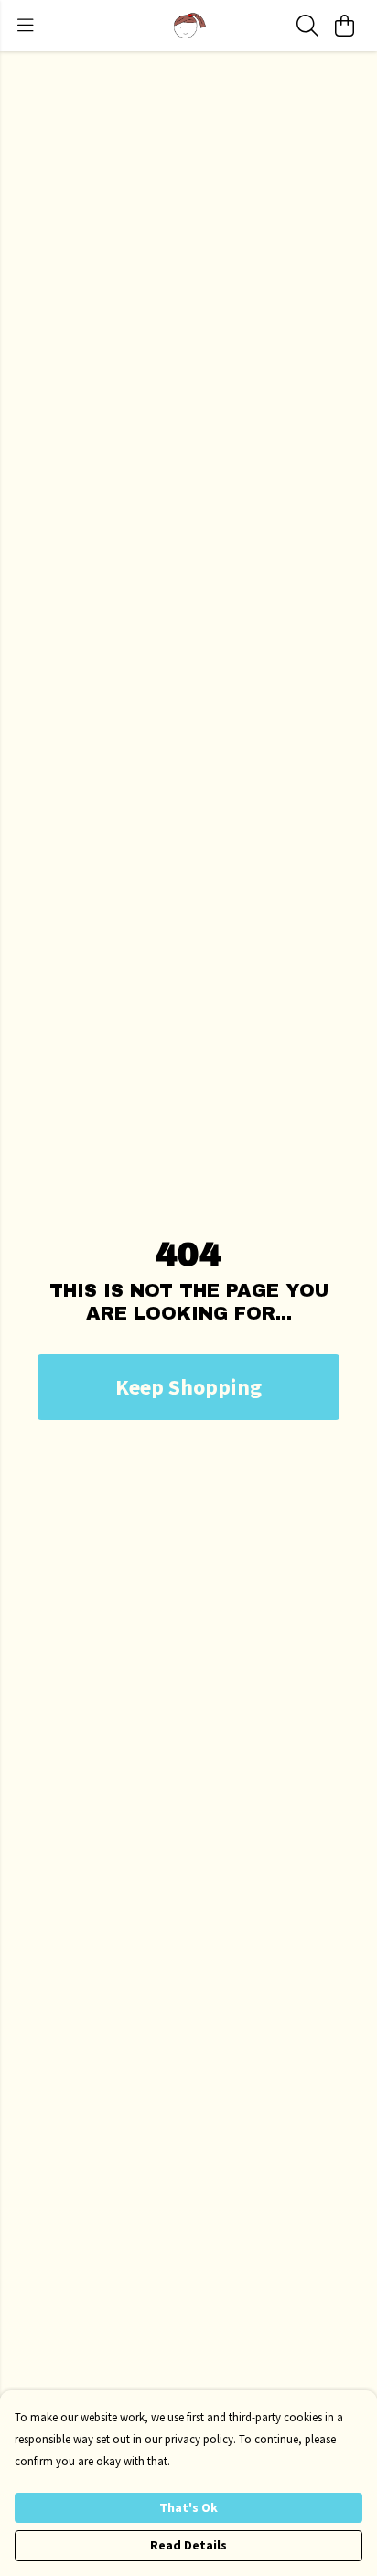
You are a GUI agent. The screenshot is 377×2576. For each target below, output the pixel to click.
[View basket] (344, 26)
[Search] (307, 26)
